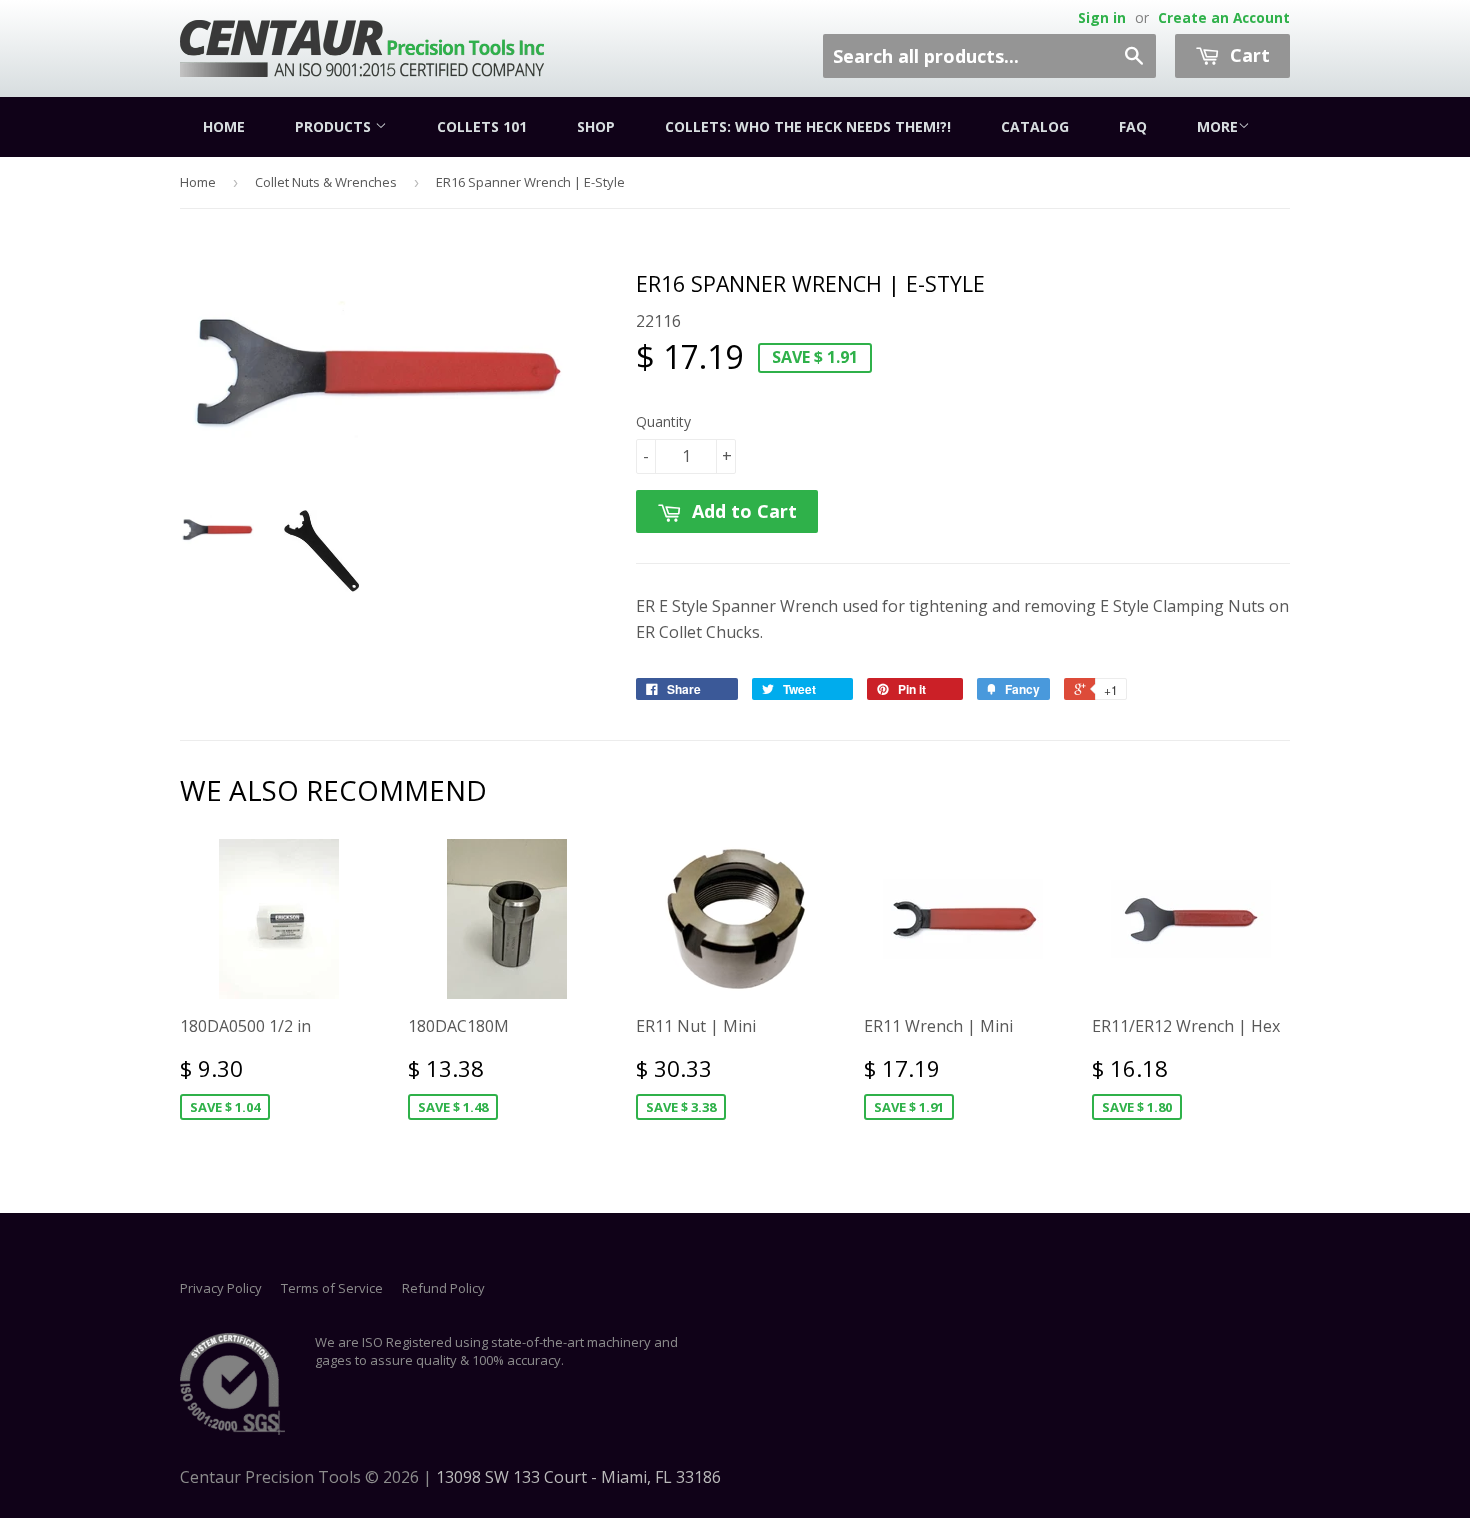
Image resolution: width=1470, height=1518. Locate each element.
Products (335, 126)
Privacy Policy (221, 1288)
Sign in (1102, 17)
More (1217, 126)
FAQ (1133, 126)
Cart (1247, 55)
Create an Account (1224, 17)
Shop (596, 126)
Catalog (1035, 126)
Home (224, 126)
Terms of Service (332, 1288)
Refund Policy (443, 1288)
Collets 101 (482, 126)
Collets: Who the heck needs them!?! (808, 126)
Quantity (663, 421)
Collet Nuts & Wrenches (326, 182)
